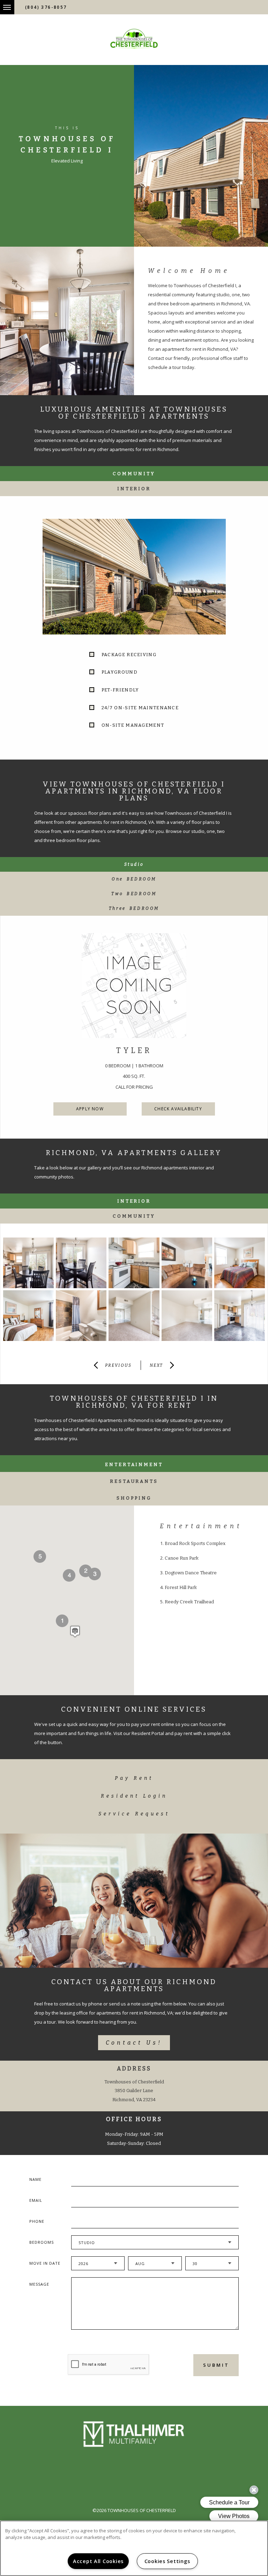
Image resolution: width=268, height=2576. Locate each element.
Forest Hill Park (181, 1587)
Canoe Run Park (182, 1558)
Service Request (134, 1814)
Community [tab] (134, 474)
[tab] (134, 864)
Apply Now (90, 1109)
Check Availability (178, 1109)
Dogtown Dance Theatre (191, 1573)
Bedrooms (42, 2242)
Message (39, 2284)
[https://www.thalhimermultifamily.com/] (134, 2434)
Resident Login (134, 1796)
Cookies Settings (167, 2561)
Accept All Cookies (98, 2561)
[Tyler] (134, 986)
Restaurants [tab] (134, 1481)
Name (35, 2179)
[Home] (134, 39)
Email (36, 2200)
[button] (75, 1631)
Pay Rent (134, 1778)
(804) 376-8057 (46, 7)
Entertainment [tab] (134, 1464)
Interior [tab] (134, 489)
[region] (134, 2548)
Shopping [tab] (134, 1498)
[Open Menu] (2, 3)
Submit (216, 2365)
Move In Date (45, 2263)
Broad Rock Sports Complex (195, 1543)
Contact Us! (134, 2043)
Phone (37, 2221)
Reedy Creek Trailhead (189, 1602)
